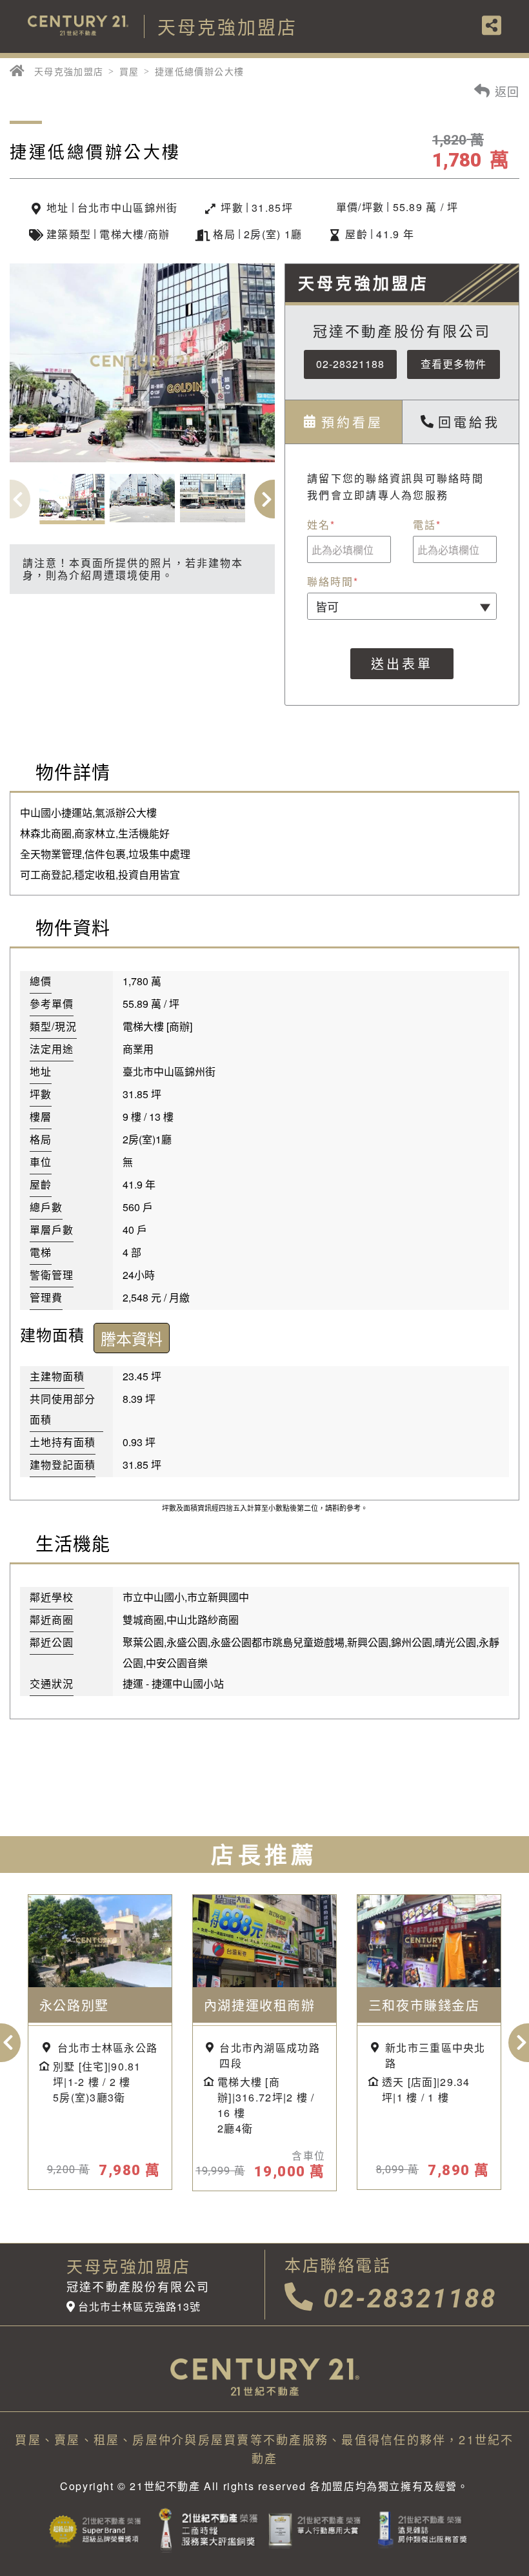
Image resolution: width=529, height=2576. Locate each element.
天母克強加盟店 (69, 71)
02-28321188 (350, 364)
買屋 (129, 71)
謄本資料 (132, 1338)
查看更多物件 (454, 364)
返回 (505, 90)
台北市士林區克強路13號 (139, 2307)
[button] (274, 499)
